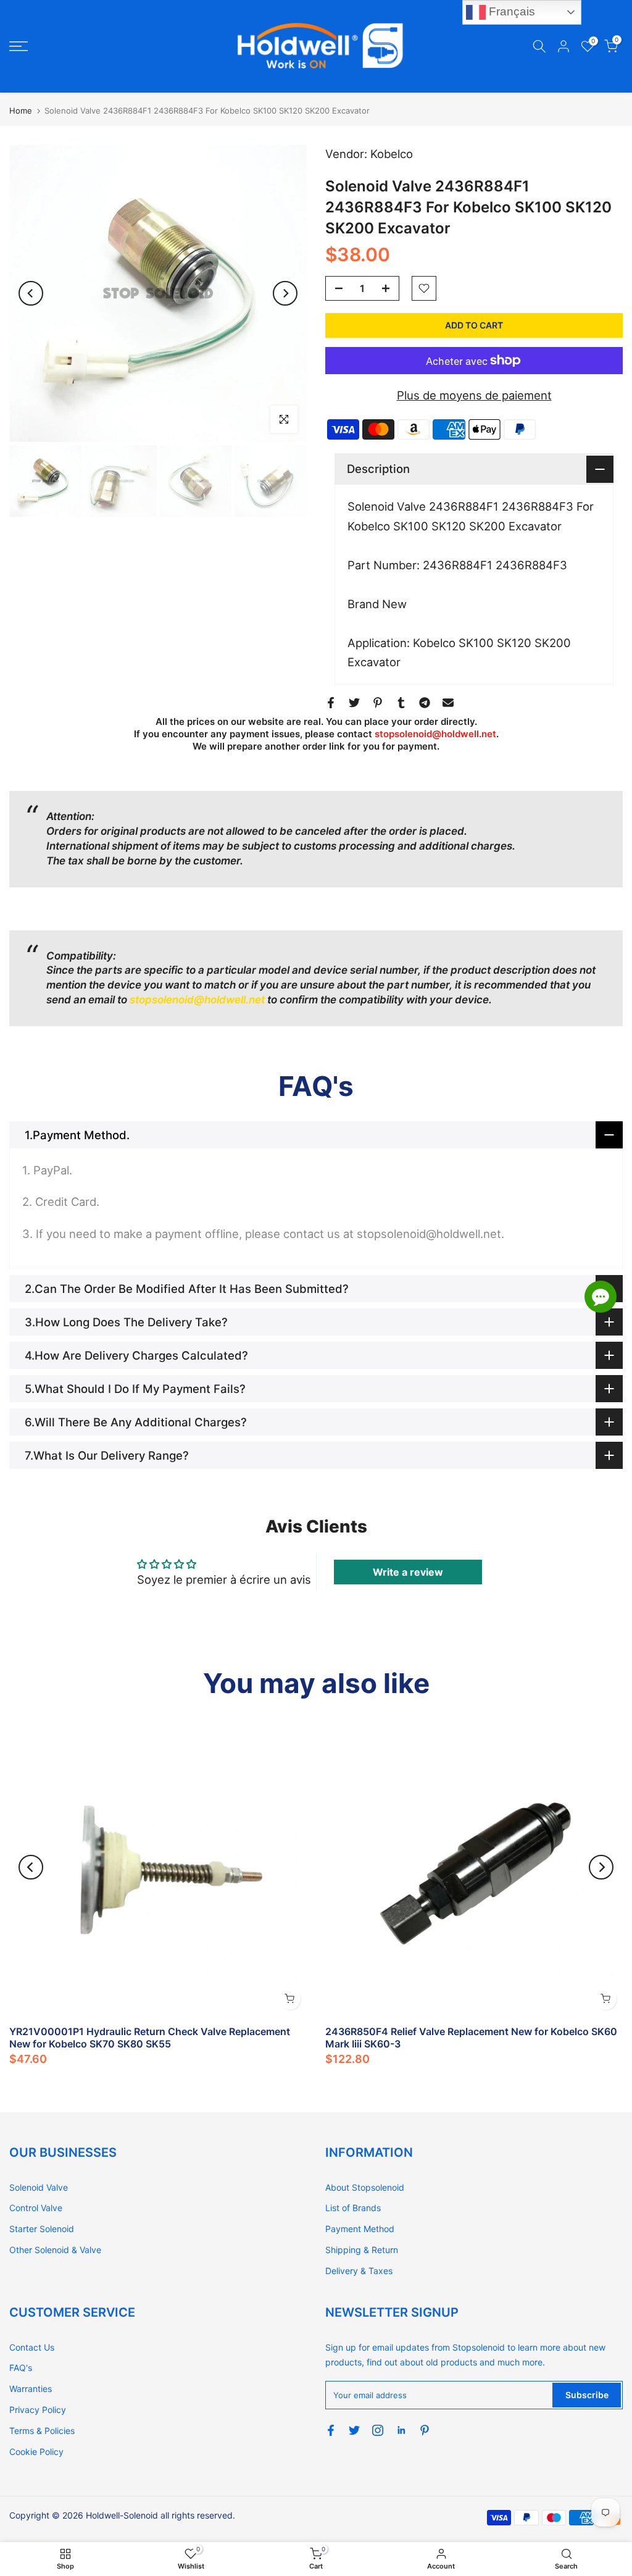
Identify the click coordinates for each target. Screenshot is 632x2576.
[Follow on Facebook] (331, 2430)
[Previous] (31, 293)
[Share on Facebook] (331, 703)
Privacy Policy (38, 2410)
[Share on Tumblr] (401, 703)
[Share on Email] (448, 703)
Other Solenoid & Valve (55, 2250)
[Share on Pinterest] (378, 703)
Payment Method (360, 2229)
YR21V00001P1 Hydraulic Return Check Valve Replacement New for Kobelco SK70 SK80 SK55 (150, 2038)
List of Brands (353, 2208)
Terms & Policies (42, 2431)
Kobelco (392, 154)
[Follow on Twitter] (354, 2430)
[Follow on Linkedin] (401, 2430)
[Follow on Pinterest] (425, 2430)
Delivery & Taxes (359, 2271)
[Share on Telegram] (425, 703)
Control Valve (36, 2208)
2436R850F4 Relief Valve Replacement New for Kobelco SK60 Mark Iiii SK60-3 (471, 2038)
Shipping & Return (362, 2250)
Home (21, 111)
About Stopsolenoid (365, 2187)
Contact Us (32, 2347)
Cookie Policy (36, 2452)
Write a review (408, 1572)
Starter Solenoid (42, 2229)
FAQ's (21, 2368)
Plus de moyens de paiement (474, 395)
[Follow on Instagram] (378, 2430)
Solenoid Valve (39, 2187)
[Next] (285, 293)
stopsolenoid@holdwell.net (435, 734)
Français (510, 11)
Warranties (31, 2389)
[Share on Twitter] (354, 703)
